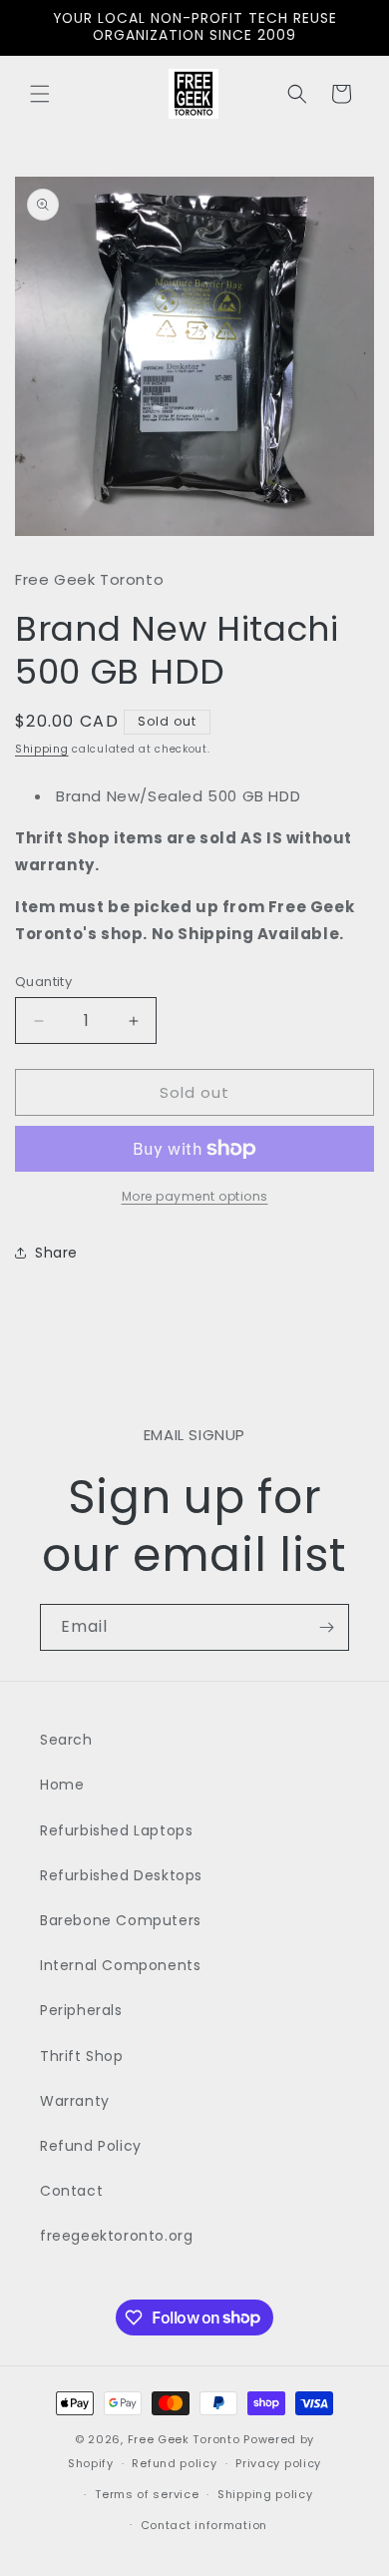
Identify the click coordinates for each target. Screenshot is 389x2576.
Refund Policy (91, 2146)
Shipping (42, 749)
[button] (40, 94)
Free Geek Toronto (184, 2439)
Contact (71, 2191)
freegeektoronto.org (116, 2236)
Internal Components (120, 1965)
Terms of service (147, 2494)
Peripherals (81, 2010)
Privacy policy (278, 2463)
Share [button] (56, 1253)
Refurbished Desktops (121, 1875)
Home (62, 1785)
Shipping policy (265, 2494)
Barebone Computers (121, 1920)
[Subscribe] (326, 1627)
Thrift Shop (82, 2056)
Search (66, 1740)
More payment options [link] (195, 1196)
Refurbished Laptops (116, 1830)
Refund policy (174, 2463)
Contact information (204, 2525)
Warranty (75, 2101)
